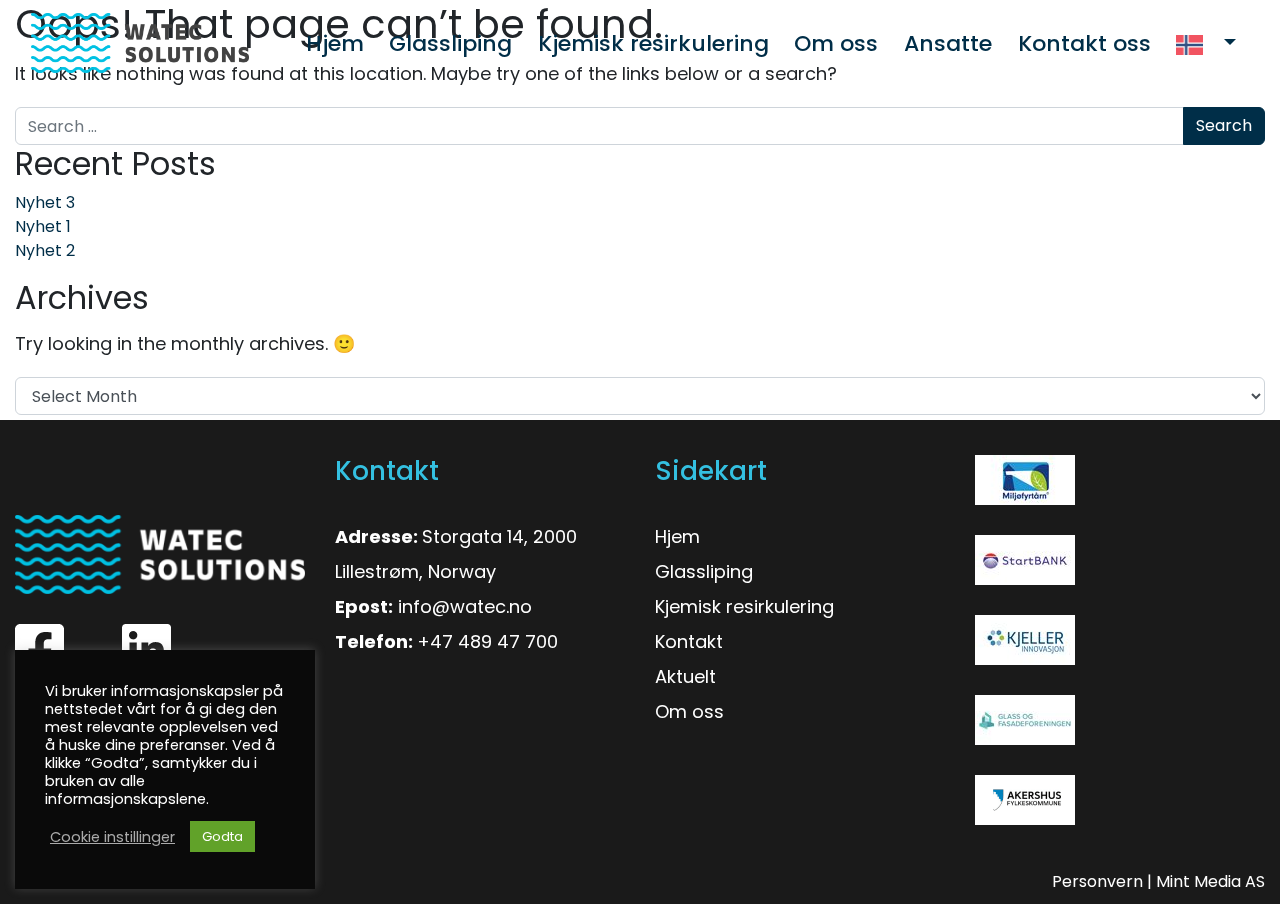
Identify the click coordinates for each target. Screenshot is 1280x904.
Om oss (689, 711)
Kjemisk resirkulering (744, 606)
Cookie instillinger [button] (112, 837)
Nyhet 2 (45, 250)
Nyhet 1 (43, 226)
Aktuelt (685, 676)
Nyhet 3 (45, 202)
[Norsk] (1206, 43)
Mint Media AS (1210, 881)
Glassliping (704, 571)
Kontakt (689, 641)
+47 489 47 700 (487, 641)
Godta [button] (222, 836)
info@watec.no (465, 606)
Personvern (1097, 881)
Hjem (677, 536)
